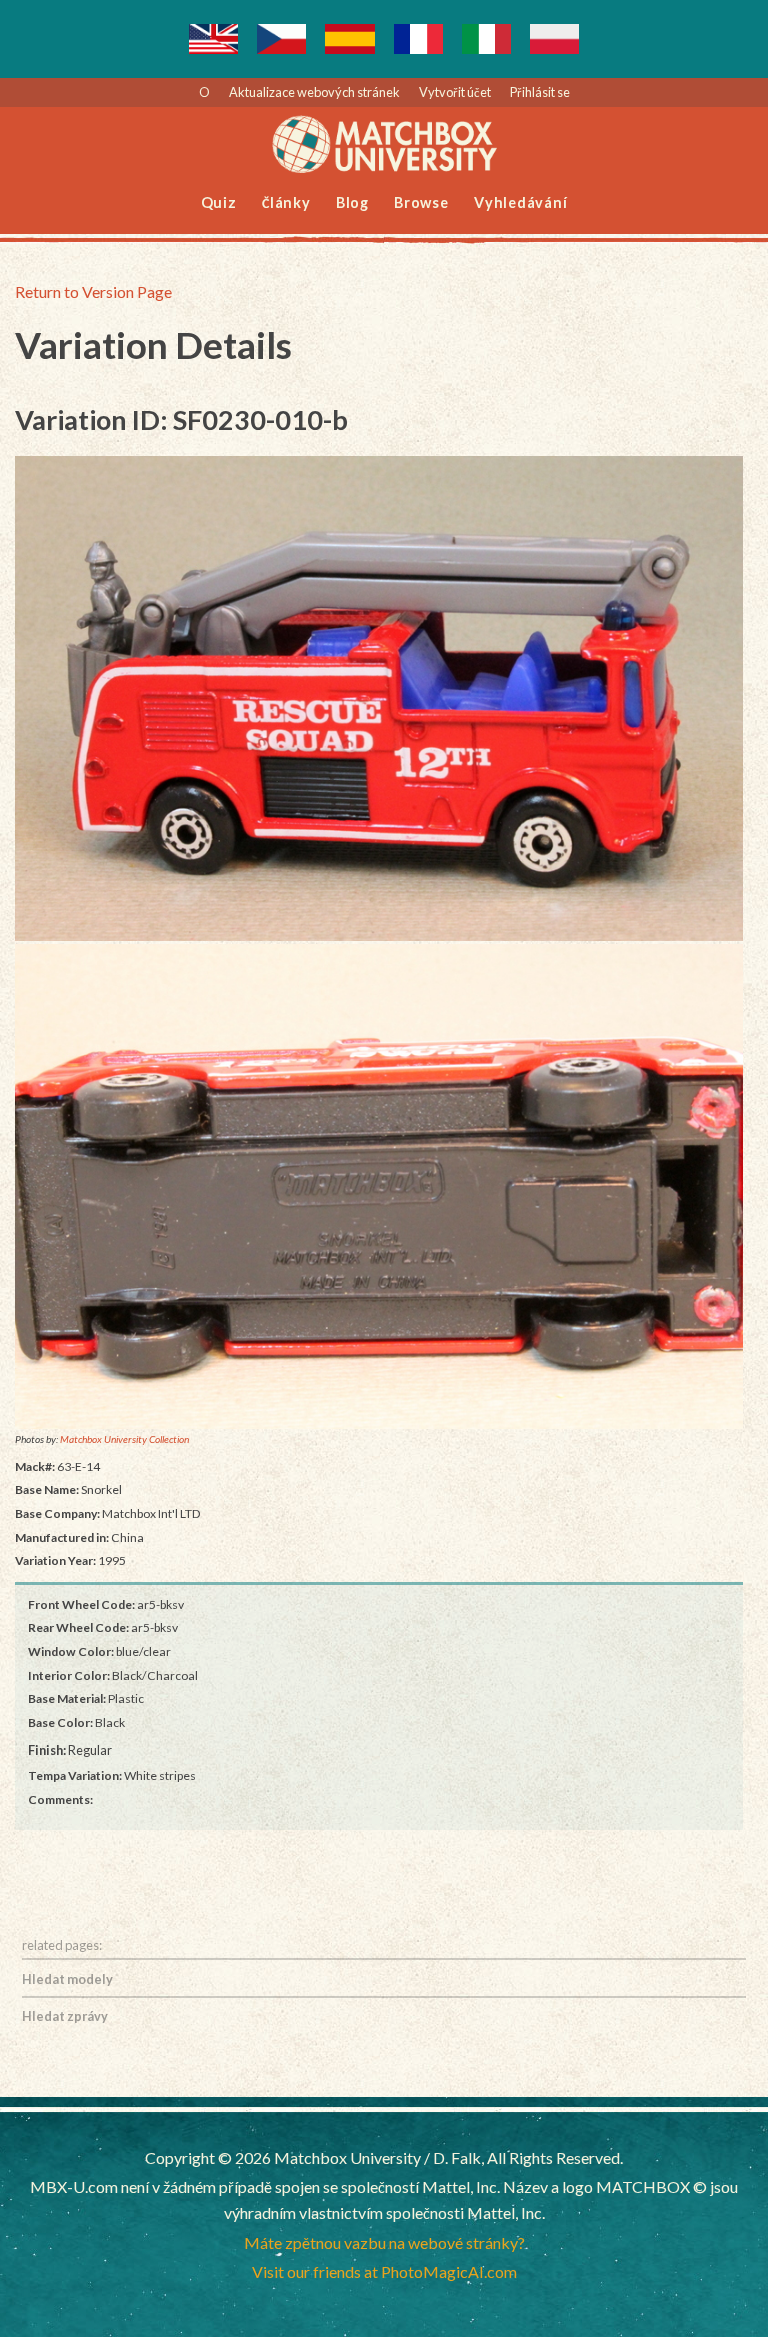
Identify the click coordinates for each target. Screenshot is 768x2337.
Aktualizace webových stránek (314, 92)
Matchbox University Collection (124, 1439)
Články (286, 202)
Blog (352, 202)
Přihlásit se (540, 92)
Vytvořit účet (455, 92)
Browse (421, 202)
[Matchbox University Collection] (379, 698)
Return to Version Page (93, 291)
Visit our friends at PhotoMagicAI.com (384, 2271)
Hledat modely (67, 1979)
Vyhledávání (520, 202)
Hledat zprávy (65, 2016)
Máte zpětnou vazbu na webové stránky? (384, 2242)
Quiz (219, 202)
